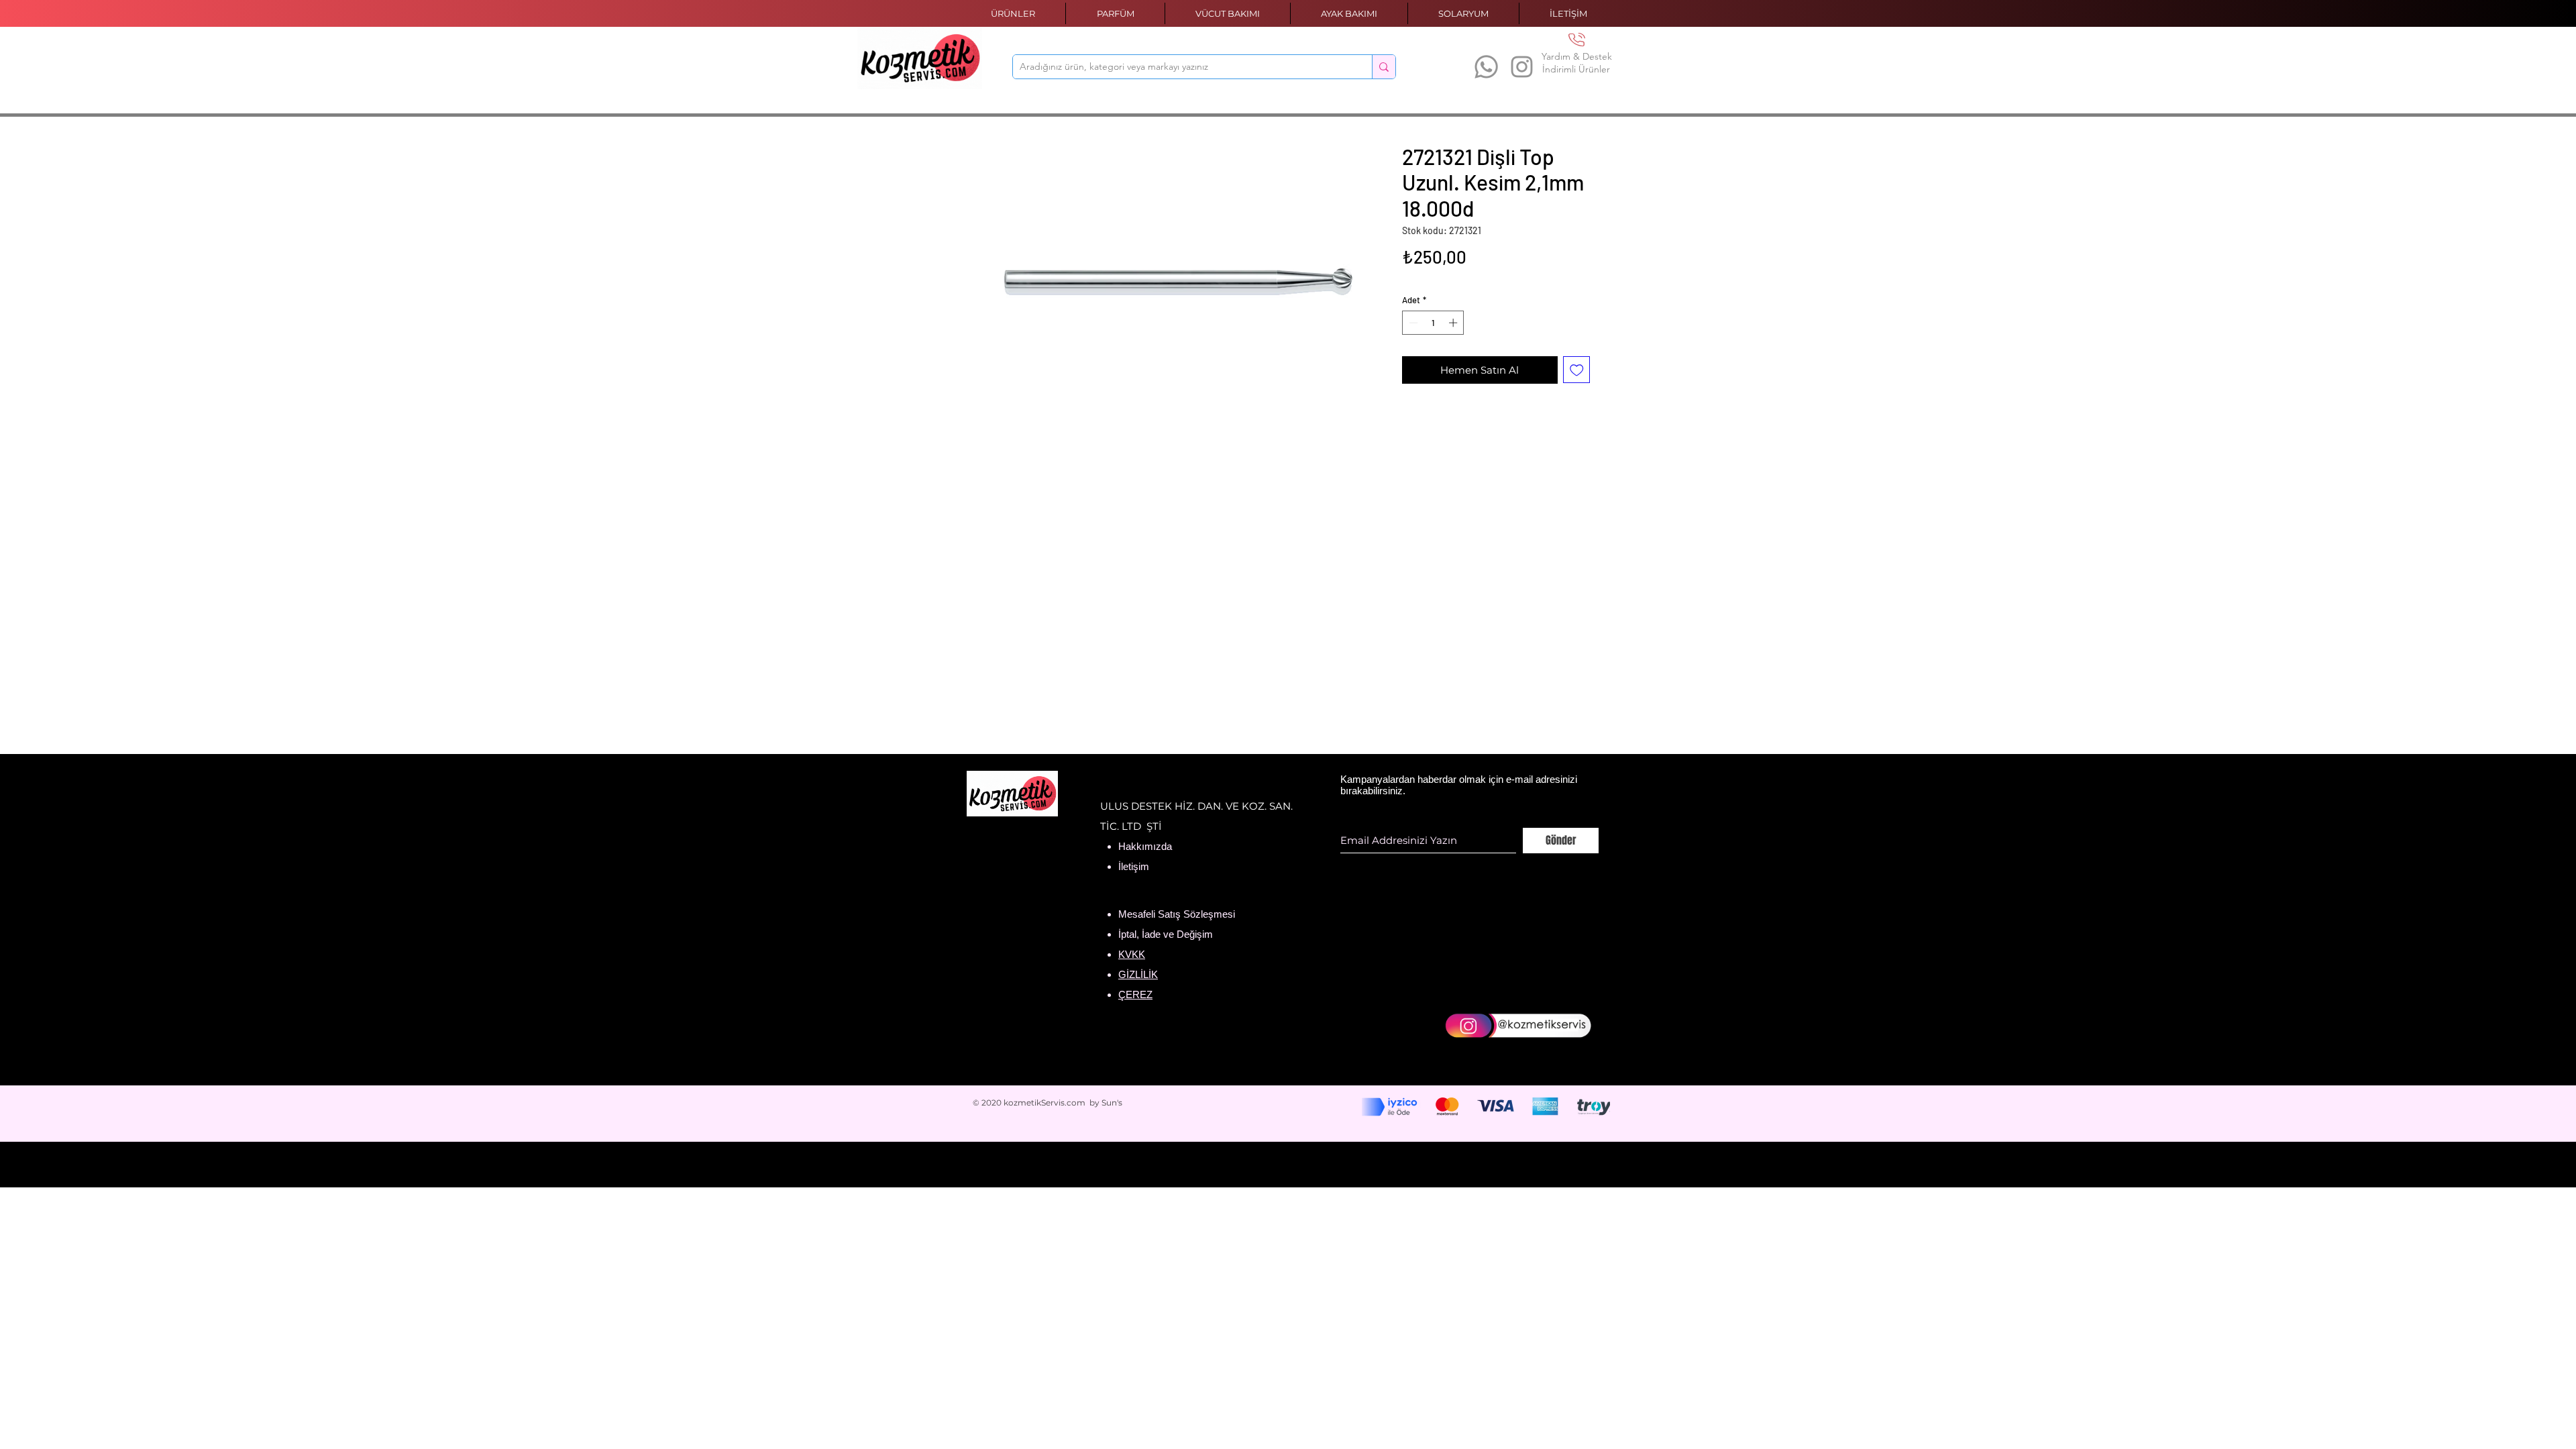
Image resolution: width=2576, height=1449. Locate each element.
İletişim (1134, 866)
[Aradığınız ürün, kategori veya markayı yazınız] (1384, 67)
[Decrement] (1412, 323)
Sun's (1112, 1103)
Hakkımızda (1145, 846)
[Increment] (1454, 323)
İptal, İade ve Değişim (1166, 934)
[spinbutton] (1433, 323)
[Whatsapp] (1486, 67)
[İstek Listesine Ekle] (1577, 370)
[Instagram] (1522, 67)
